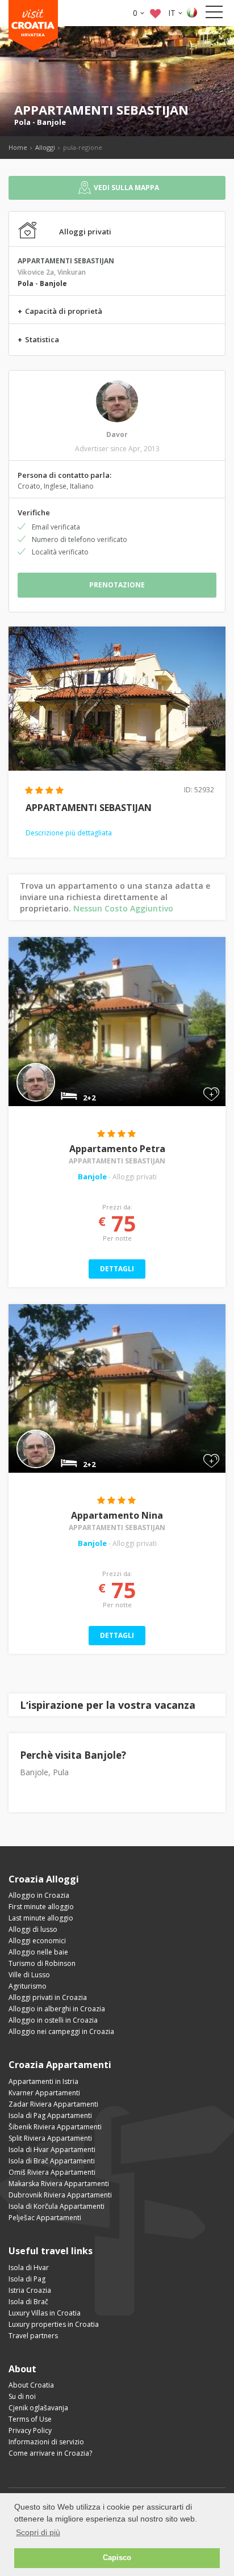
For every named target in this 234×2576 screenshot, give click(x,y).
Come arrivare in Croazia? (50, 2453)
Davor (117, 434)
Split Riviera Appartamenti (50, 2138)
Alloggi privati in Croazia (48, 1997)
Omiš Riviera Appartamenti (52, 2172)
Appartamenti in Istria (43, 2081)
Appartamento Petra (117, 1149)
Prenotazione (117, 585)
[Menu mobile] (214, 14)
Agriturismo (28, 1986)
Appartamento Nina (117, 1515)
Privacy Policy (30, 2430)
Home (18, 147)
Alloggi (45, 147)
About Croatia (31, 2385)
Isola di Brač (28, 2302)
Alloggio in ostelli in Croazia (53, 2020)
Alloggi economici (37, 1941)
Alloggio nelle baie (38, 1952)
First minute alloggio (41, 1907)
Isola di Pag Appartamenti (50, 2115)
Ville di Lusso (29, 1975)
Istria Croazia (30, 2290)
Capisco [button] (117, 2558)
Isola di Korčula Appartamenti (57, 2206)
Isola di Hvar (29, 2268)
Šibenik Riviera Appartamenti (55, 2127)
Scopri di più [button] (38, 2532)
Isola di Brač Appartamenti (52, 2161)
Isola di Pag (27, 2279)
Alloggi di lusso (33, 1929)
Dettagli (117, 1269)
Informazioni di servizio (46, 2442)
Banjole (51, 122)
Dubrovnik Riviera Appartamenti (60, 2195)
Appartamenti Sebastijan (117, 1161)
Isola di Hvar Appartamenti (52, 2150)
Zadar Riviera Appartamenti (53, 2104)
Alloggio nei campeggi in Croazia (61, 2031)
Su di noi (22, 2396)
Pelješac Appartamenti (45, 2218)
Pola (22, 122)
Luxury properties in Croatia (54, 2324)
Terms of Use (30, 2419)
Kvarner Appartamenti (44, 2093)
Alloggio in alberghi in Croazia (57, 2009)
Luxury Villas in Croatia (45, 2313)
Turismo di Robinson (42, 1963)
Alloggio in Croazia (39, 1895)
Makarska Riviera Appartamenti (59, 2184)
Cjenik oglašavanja (38, 2408)
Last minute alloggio (41, 1918)
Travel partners (33, 2336)
